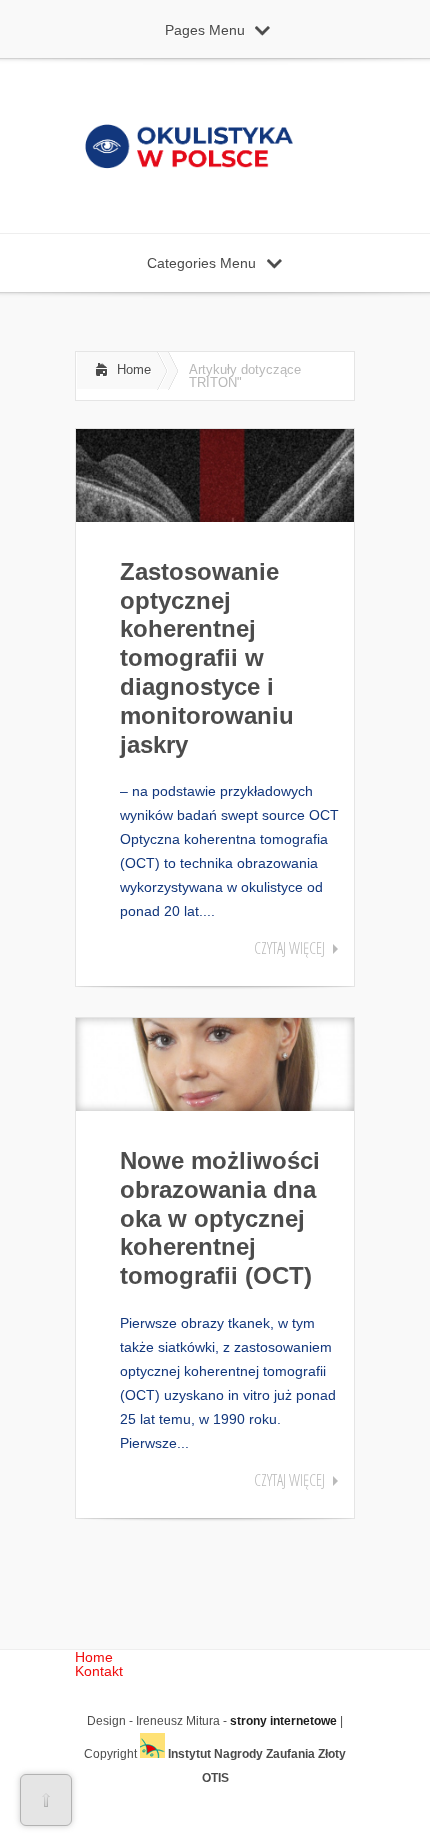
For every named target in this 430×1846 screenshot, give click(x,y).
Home (134, 369)
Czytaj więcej (289, 948)
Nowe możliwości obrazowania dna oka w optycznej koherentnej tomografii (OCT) (220, 1218)
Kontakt (99, 1671)
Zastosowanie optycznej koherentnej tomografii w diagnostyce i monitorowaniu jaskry (207, 658)
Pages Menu (205, 30)
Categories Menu (201, 263)
